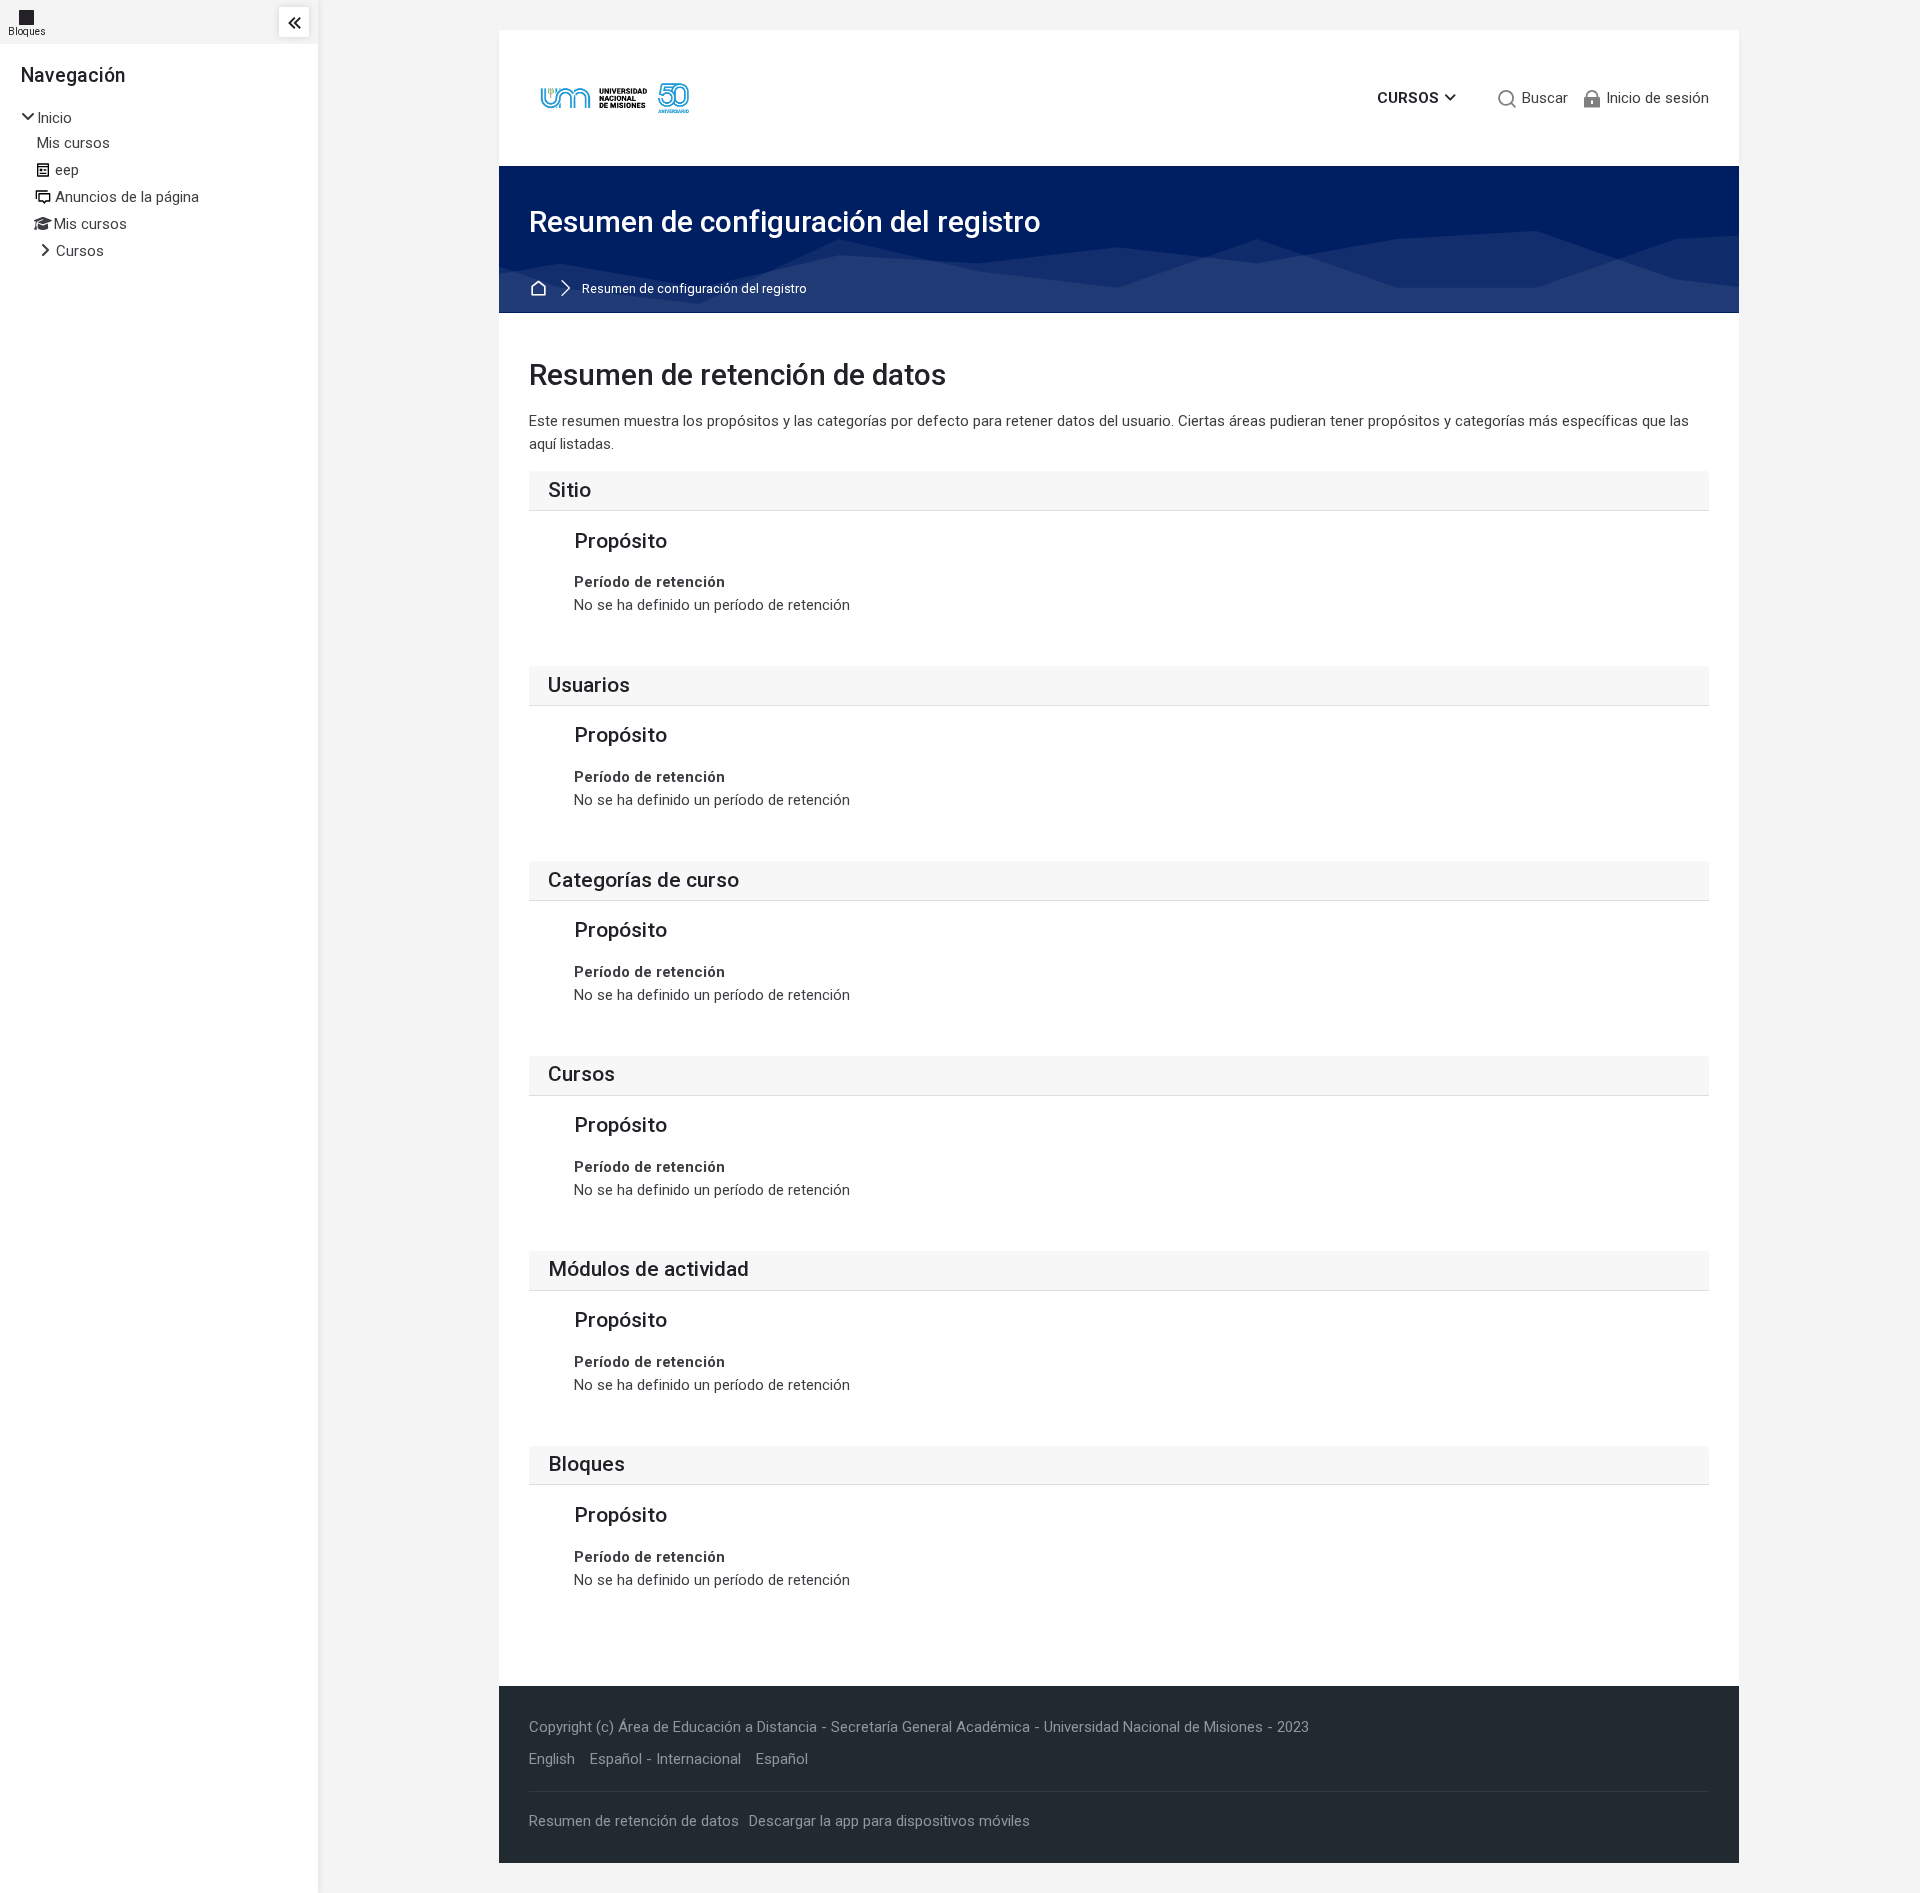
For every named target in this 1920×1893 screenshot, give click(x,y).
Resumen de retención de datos (634, 1821)
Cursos (80, 251)
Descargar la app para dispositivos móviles (889, 1821)
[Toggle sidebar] (294, 22)
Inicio (54, 118)
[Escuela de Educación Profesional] (614, 98)
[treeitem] (159, 186)
